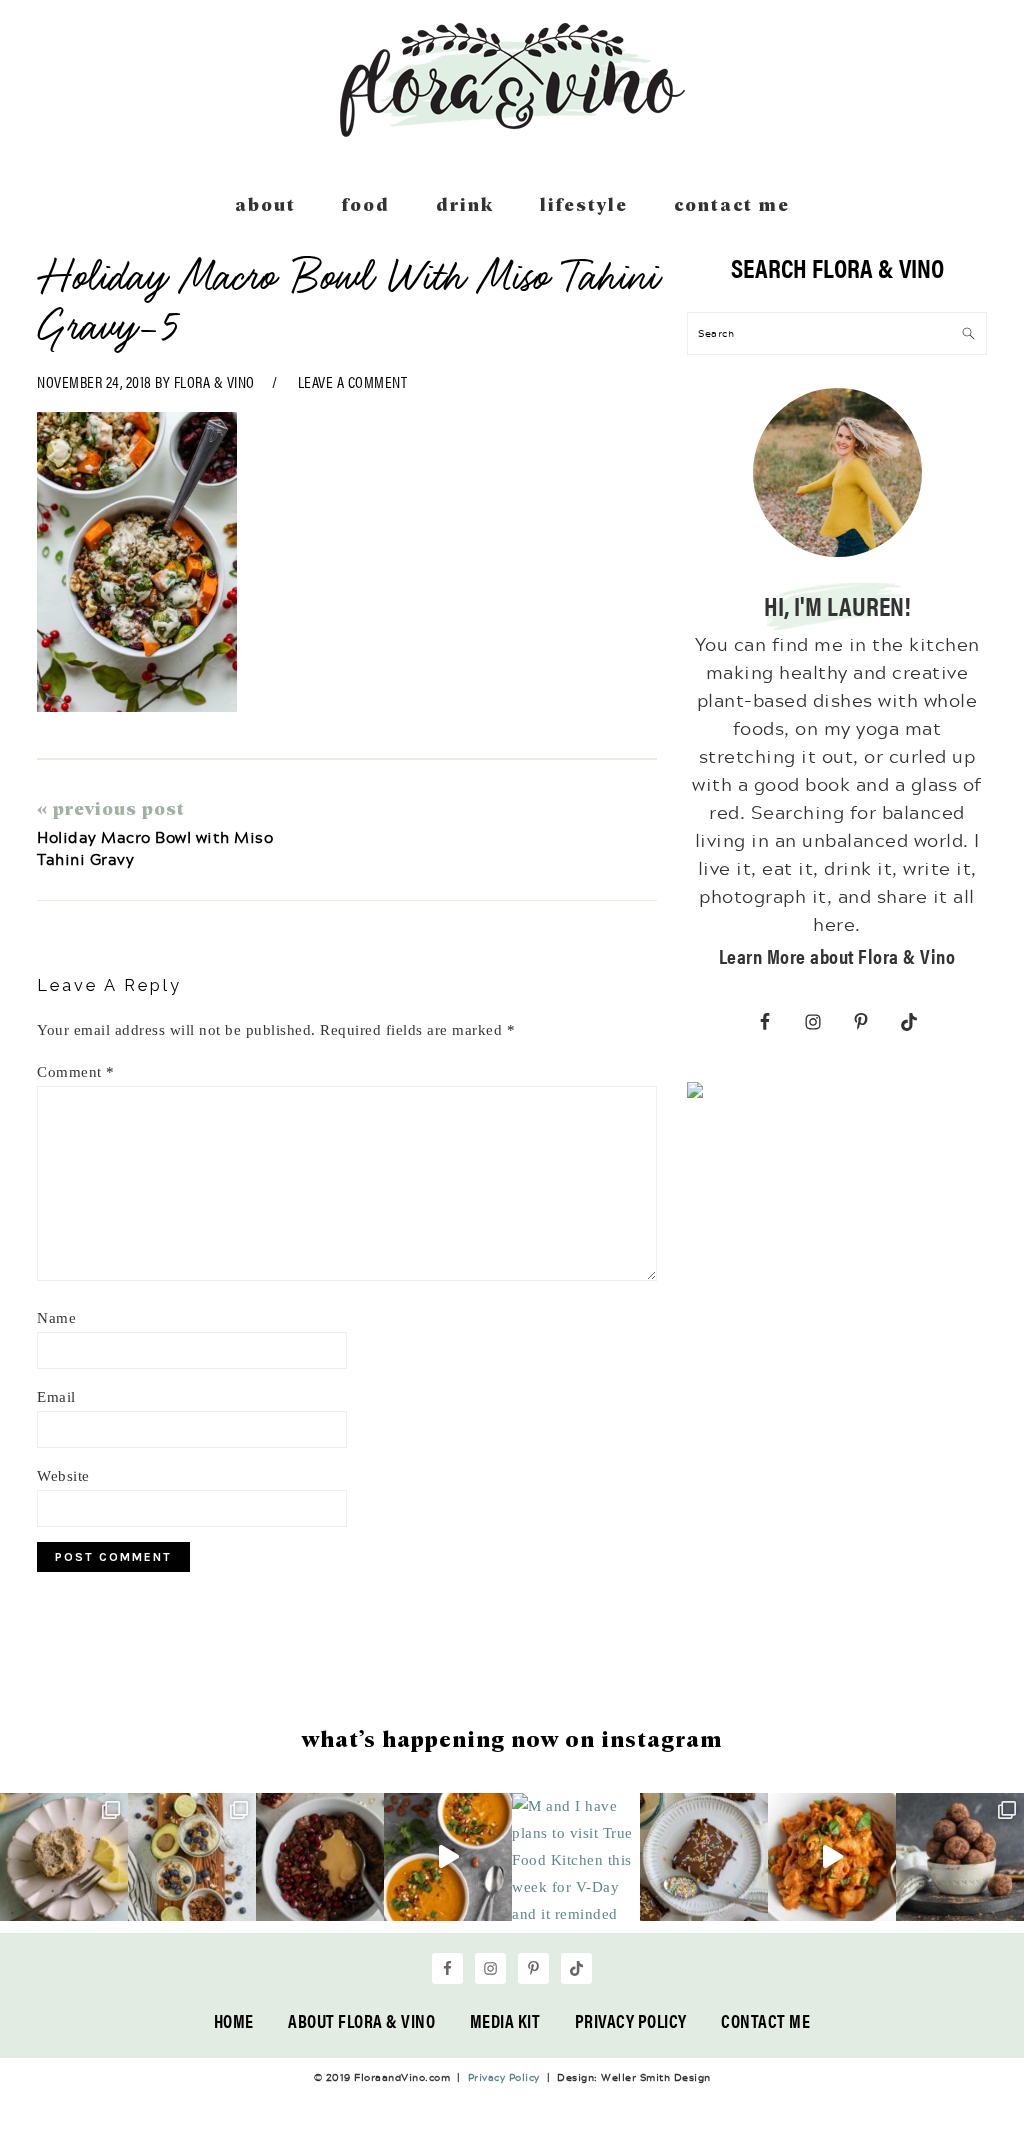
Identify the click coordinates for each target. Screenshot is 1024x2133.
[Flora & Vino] (512, 130)
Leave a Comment (353, 381)
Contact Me (765, 2020)
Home (234, 2020)
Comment (76, 1072)
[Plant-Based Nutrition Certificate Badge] (695, 1094)
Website (63, 1476)
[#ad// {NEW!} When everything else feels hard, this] (448, 1857)
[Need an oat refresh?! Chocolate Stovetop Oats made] (320, 1857)
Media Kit (505, 2020)
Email (56, 1397)
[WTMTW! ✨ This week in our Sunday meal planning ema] (192, 1857)
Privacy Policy (631, 2020)
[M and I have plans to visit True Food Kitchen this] (576, 1857)
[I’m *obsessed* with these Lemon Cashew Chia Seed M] (64, 1857)
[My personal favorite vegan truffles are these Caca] (960, 1857)
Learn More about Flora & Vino (837, 955)
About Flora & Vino (361, 2020)
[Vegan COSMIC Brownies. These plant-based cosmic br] (704, 1857)
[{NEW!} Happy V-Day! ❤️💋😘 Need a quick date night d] (832, 1857)
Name (56, 1318)
